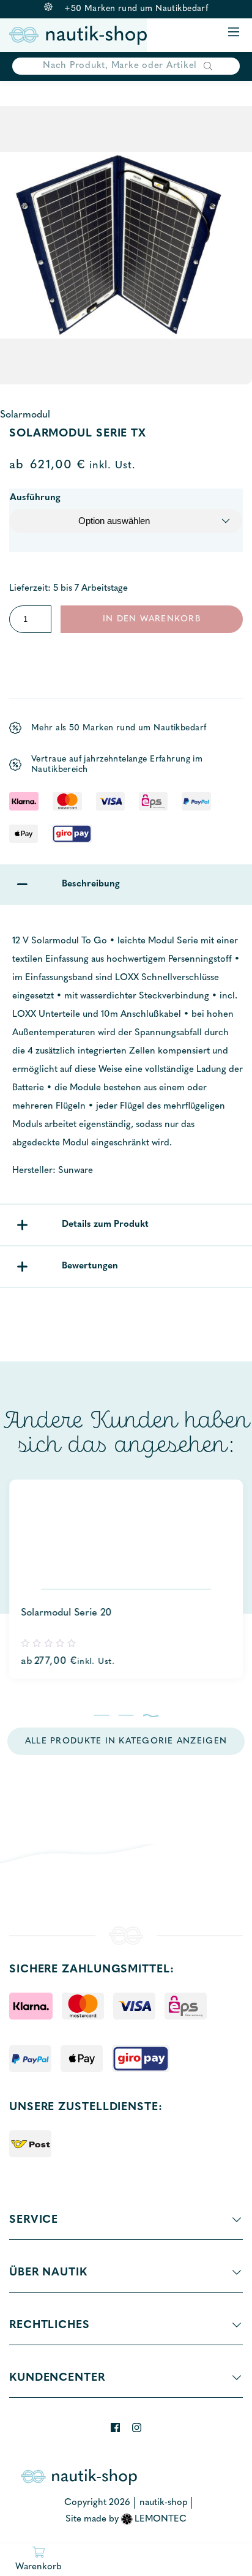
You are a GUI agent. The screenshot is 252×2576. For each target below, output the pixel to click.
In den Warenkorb (152, 619)
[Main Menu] (234, 33)
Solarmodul (25, 415)
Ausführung (35, 498)
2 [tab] (126, 1715)
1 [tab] (102, 1715)
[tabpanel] (126, 1579)
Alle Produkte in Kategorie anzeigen (126, 1741)
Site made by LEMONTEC (126, 2519)
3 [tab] (151, 1715)
